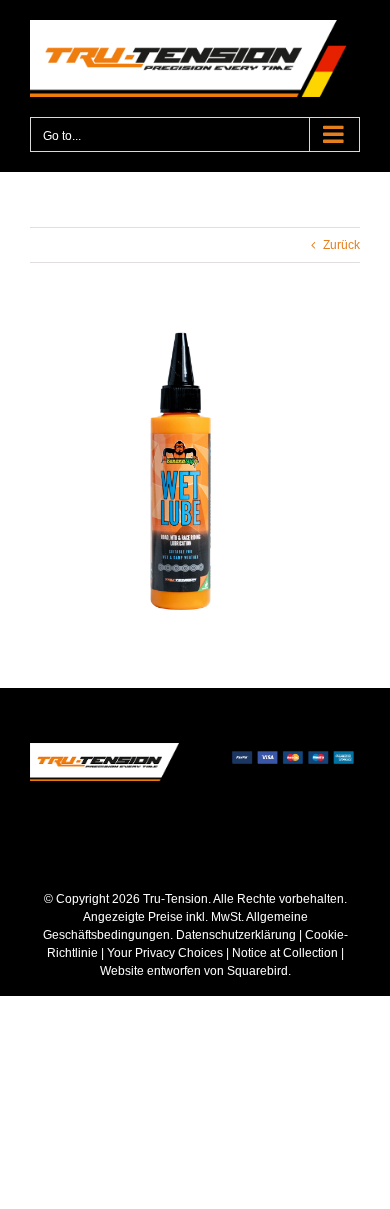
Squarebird (256, 971)
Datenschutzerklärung (236, 935)
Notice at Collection (285, 953)
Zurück (341, 245)
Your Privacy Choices (165, 953)
